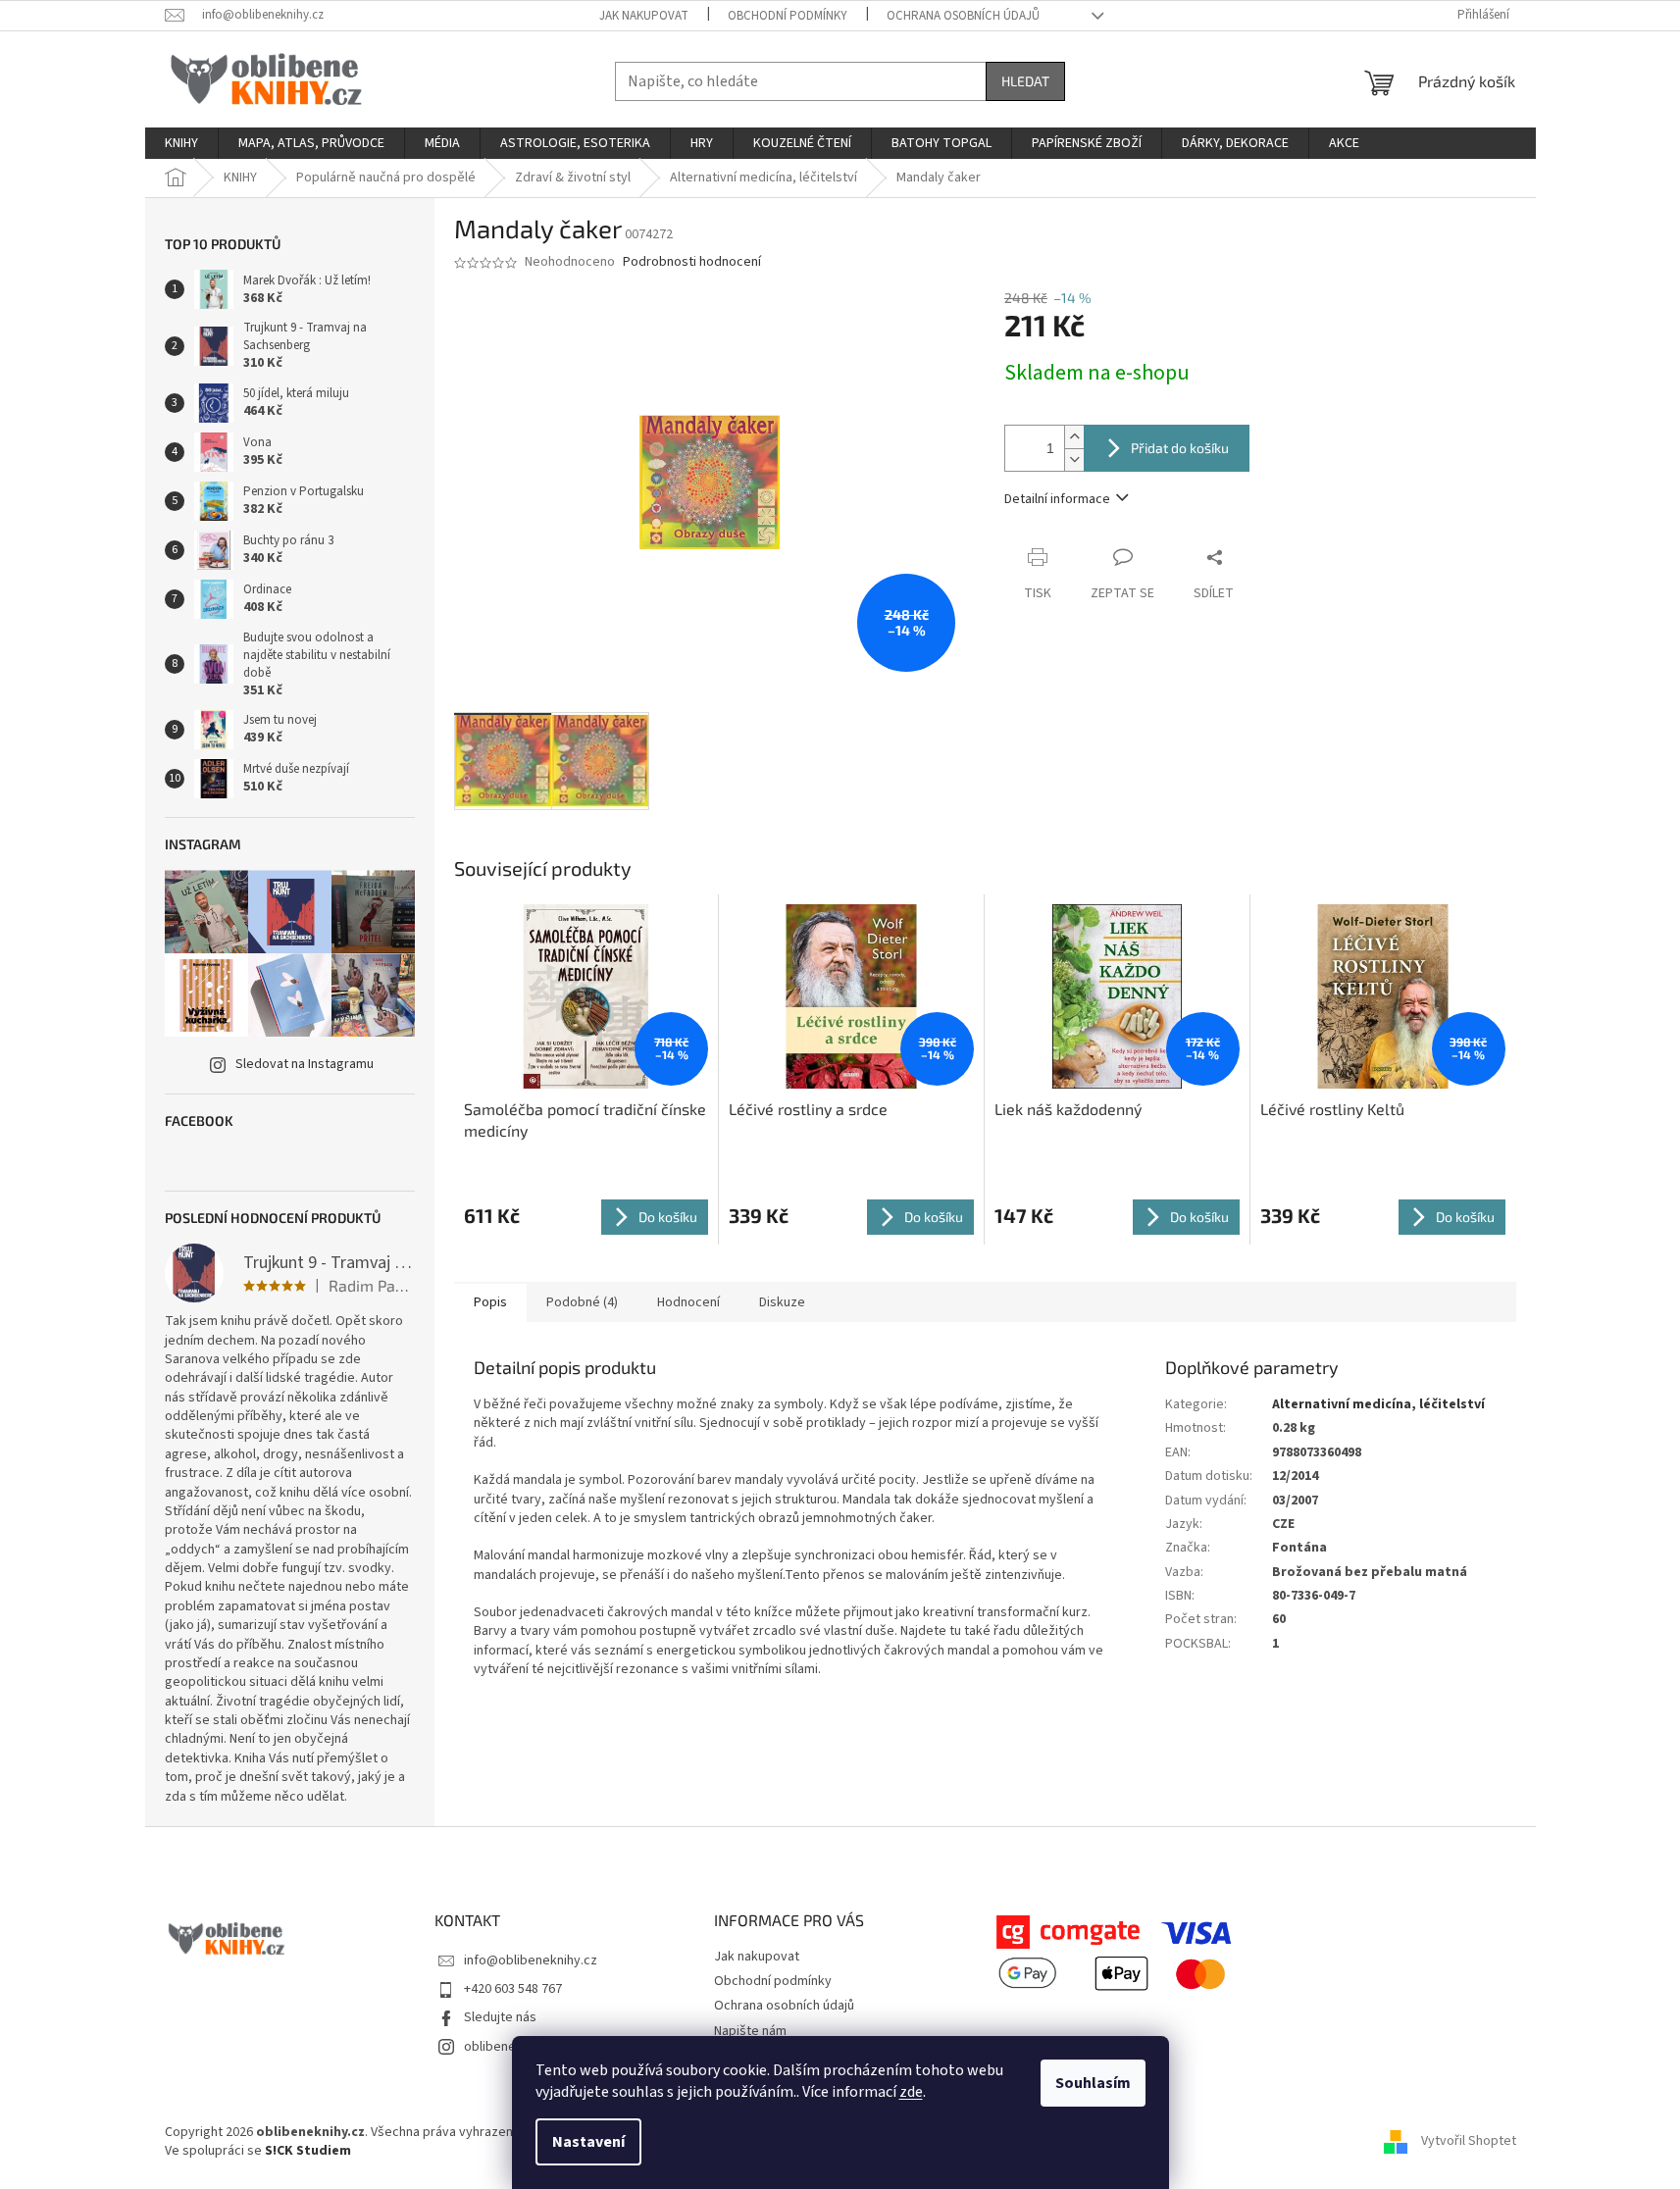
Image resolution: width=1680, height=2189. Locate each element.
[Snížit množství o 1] (1074, 459)
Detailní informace (1057, 499)
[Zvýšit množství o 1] (1074, 437)
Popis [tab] (490, 1302)
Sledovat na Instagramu (305, 1064)
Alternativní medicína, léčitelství (1378, 1404)
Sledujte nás (500, 2017)
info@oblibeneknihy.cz (531, 1960)
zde (911, 2092)
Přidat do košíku (1180, 448)
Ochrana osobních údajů (963, 16)
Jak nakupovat (644, 16)
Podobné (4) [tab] (582, 1302)
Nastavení (588, 2142)
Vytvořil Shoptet (1469, 2142)
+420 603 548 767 (513, 1989)
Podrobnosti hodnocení (692, 262)
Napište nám (750, 2031)
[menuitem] (181, 143)
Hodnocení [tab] (688, 1302)
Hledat (1025, 81)
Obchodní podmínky (788, 16)
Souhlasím (1093, 2083)
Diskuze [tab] (782, 1302)
